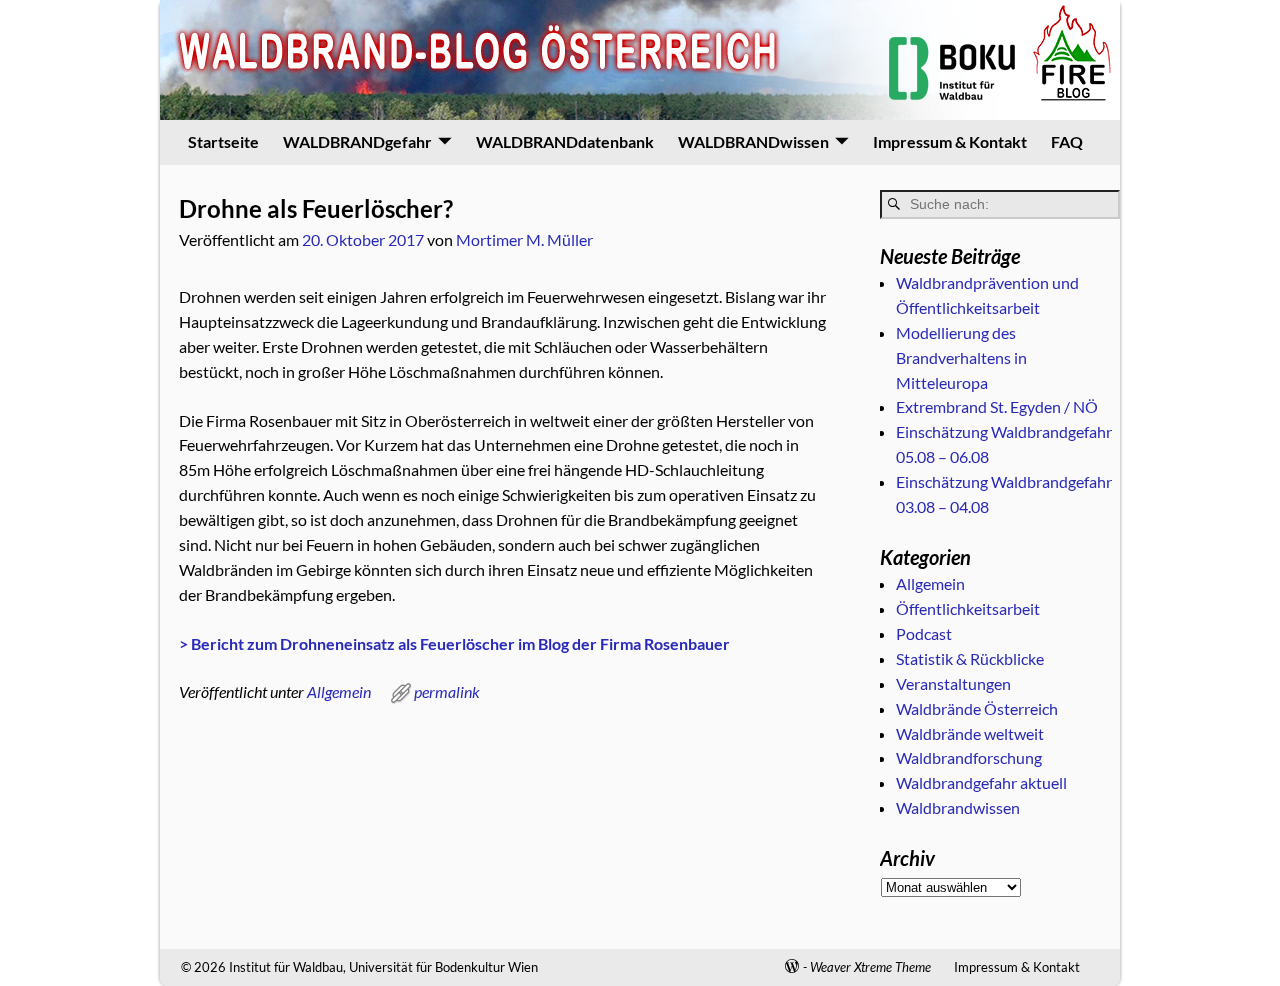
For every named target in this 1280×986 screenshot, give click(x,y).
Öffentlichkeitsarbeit (968, 608)
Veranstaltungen (953, 683)
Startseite (223, 141)
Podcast (924, 633)
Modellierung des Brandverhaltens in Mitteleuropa (961, 357)
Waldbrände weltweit (970, 733)
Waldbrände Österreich (977, 708)
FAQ (1067, 141)
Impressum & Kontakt (950, 141)
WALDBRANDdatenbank (565, 141)
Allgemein (339, 691)
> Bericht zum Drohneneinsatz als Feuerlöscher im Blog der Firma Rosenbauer (454, 643)
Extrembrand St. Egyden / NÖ (997, 406)
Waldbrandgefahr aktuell (981, 782)
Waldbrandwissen (958, 807)
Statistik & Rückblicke (970, 658)
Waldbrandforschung (969, 757)
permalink (447, 691)
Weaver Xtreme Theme (870, 967)
